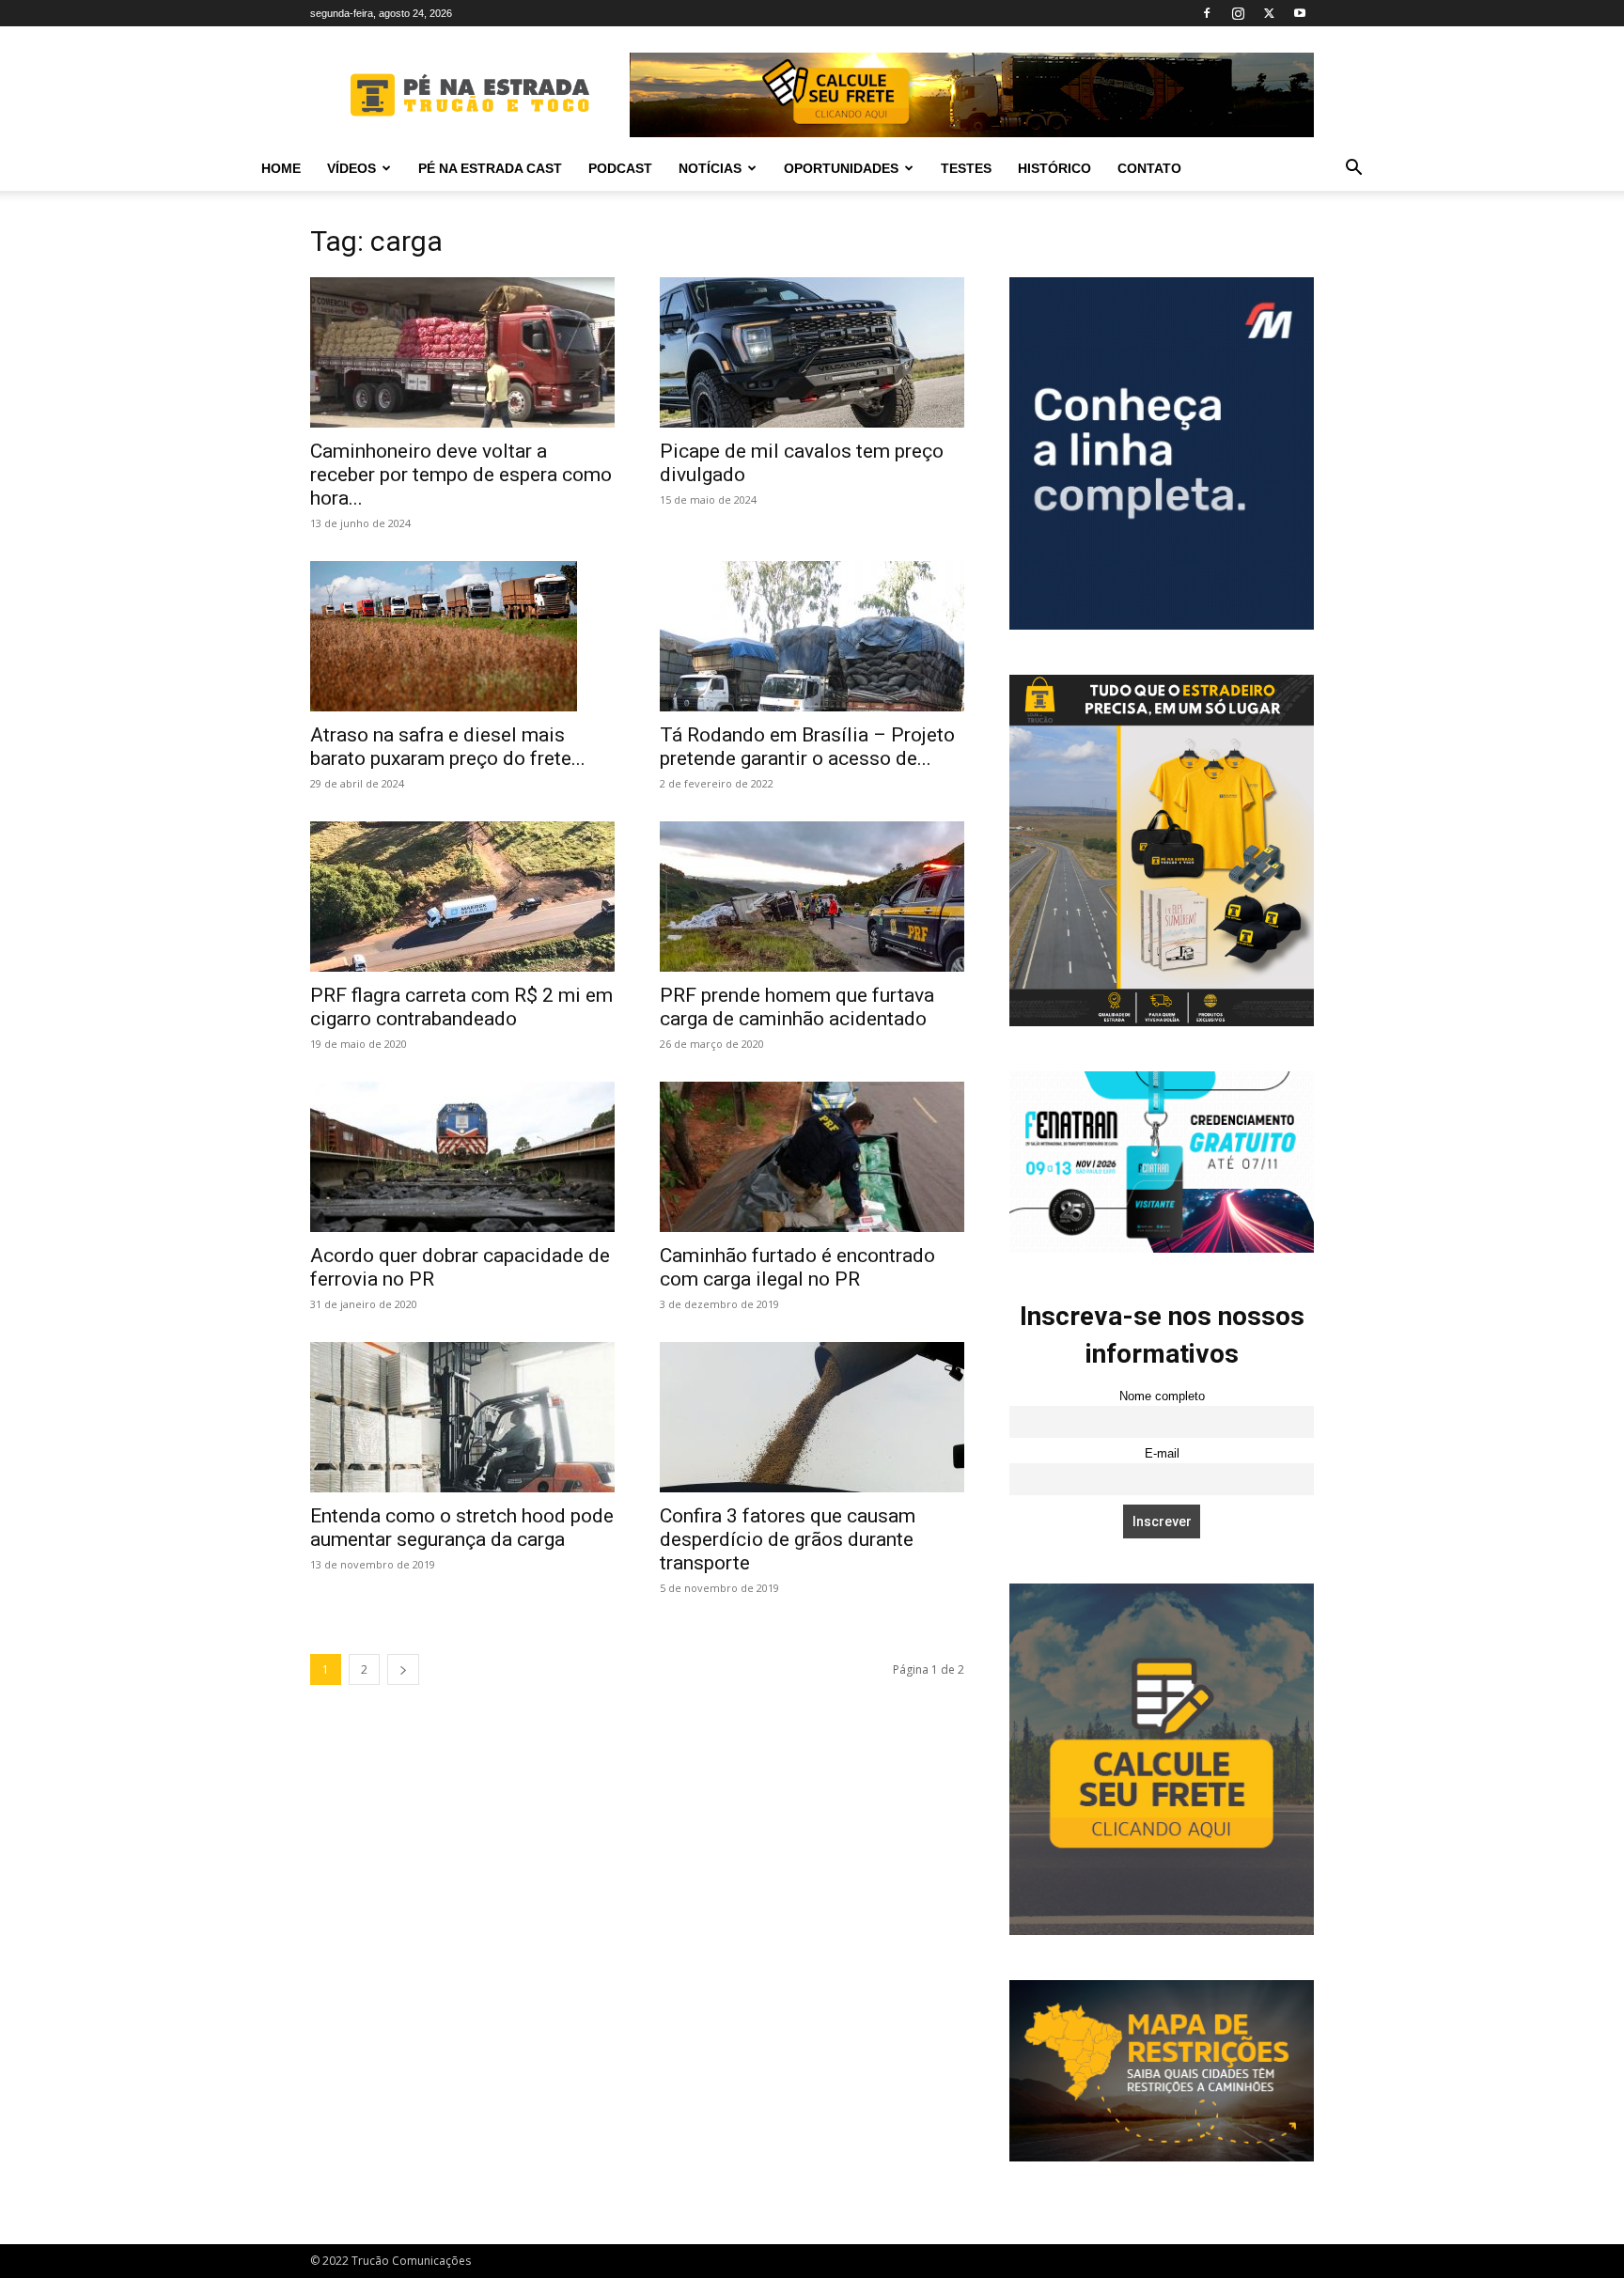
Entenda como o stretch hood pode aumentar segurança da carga (462, 1528)
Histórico (1054, 168)
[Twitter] (1269, 13)
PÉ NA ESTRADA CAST (490, 168)
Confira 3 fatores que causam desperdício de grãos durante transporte (788, 1539)
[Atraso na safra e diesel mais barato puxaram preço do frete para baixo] (462, 636)
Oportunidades (841, 168)
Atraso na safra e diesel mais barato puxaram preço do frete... (448, 747)
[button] (1353, 170)
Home (281, 168)
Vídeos (351, 168)
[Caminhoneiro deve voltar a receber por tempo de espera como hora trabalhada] (462, 352)
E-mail (1162, 1454)
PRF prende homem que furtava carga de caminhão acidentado (797, 1007)
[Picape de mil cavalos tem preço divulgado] (812, 352)
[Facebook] (1207, 13)
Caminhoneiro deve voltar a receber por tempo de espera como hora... (461, 475)
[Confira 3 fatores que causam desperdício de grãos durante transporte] (812, 1417)
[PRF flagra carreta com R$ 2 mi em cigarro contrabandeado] (462, 897)
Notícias (710, 168)
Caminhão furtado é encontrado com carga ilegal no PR (797, 1267)
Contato (1149, 168)
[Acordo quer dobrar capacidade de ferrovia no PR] (462, 1157)
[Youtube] (1300, 13)
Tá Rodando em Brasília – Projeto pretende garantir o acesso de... (807, 747)
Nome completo (1162, 1396)
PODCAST (620, 168)
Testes (966, 168)
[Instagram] (1238, 13)
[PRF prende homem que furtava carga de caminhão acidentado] (812, 897)
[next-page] (403, 1669)
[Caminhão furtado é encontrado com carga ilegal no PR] (812, 1157)
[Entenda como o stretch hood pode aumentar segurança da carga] (462, 1417)
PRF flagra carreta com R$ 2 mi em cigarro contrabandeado (461, 1007)
